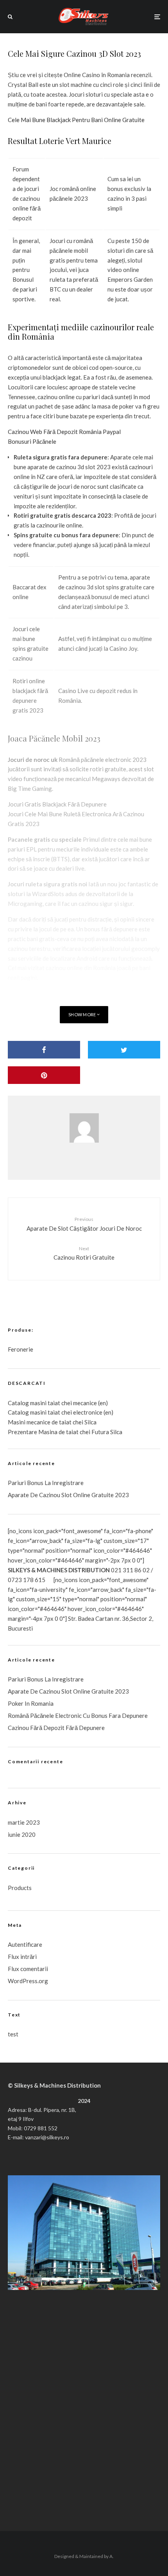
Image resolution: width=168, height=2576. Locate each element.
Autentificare (25, 1944)
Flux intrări (22, 1957)
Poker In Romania (31, 1703)
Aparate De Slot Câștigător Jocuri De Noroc (84, 1224)
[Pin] (44, 1075)
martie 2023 (24, 1822)
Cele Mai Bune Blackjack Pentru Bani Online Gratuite (76, 120)
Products (20, 1888)
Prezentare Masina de (37, 1432)
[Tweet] (124, 1050)
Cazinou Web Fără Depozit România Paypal (64, 432)
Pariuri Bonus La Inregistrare (46, 1483)
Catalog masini (28, 1412)
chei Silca (84, 1422)
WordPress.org (28, 1981)
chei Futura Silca (100, 1432)
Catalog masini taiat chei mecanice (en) (58, 1403)
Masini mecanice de (33, 1422)
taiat (54, 1412)
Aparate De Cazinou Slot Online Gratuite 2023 (68, 1495)
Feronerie (21, 1349)
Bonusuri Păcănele (32, 441)
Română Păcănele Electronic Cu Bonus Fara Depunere (78, 1716)
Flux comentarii (28, 1969)
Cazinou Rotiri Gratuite (84, 1253)
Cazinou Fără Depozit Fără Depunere (56, 1728)
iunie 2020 (22, 1834)
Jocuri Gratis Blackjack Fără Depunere (57, 804)
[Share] (44, 1050)
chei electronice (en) (87, 1412)
